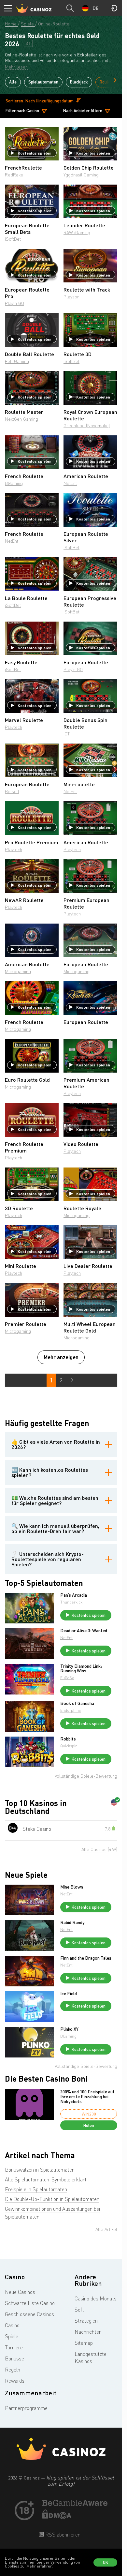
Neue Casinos (20, 2292)
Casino (12, 2325)
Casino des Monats (96, 2298)
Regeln (13, 2370)
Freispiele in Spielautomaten (36, 2189)
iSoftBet (13, 239)
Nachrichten (88, 2332)
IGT (67, 734)
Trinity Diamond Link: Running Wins (81, 1668)
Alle (13, 82)
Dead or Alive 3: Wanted (84, 1631)
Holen (89, 2125)
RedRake (14, 175)
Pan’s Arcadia (74, 1595)
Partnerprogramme (26, 2408)
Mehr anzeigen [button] (61, 1357)
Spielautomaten (43, 82)
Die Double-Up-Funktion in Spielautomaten (52, 2199)
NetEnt (70, 483)
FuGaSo (67, 1678)
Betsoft (12, 791)
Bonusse (14, 2358)
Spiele (12, 2336)
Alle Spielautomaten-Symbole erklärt (46, 2179)
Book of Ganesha (77, 1703)
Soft (79, 2310)
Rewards (15, 2381)
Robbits (68, 1739)
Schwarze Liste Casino (30, 2303)
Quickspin (69, 1746)
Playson (71, 297)
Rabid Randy (72, 1922)
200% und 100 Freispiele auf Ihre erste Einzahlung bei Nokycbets (87, 2097)
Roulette (108, 82)
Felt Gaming (17, 361)
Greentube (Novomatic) (87, 425)
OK (106, 2562)
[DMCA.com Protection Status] (57, 2517)
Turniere (14, 2347)
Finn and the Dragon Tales (86, 1958)
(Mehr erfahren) (39, 2566)
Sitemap (84, 2343)
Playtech (14, 727)
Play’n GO (14, 303)
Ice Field (69, 1994)
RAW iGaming (77, 232)
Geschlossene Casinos (29, 2314)
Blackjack (79, 82)
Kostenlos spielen (35, 153)
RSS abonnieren (62, 2535)
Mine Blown (72, 1887)
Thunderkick (71, 1602)
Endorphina (71, 1710)
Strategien (86, 2321)
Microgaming (18, 971)
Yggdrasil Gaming (81, 175)
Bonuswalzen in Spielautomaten (40, 2170)
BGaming (14, 483)
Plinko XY (69, 2029)
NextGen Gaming (21, 419)
